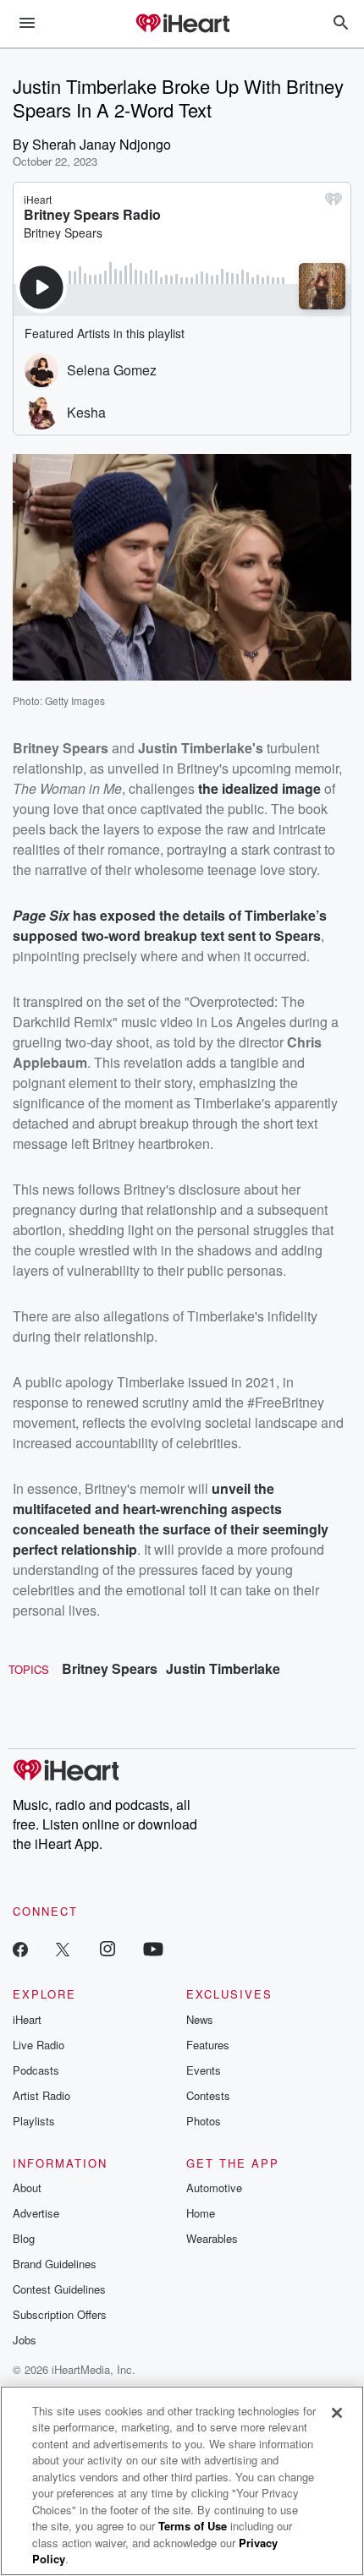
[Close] (337, 2413)
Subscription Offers (60, 2314)
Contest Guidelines (59, 2289)
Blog (24, 2238)
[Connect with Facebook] (20, 1948)
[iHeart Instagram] (108, 1948)
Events (204, 2070)
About (27, 2188)
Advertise (36, 2213)
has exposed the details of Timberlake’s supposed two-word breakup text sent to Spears (170, 925)
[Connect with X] (63, 1948)
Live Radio (39, 2045)
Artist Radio (41, 2095)
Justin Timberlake (223, 1668)
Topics (29, 1669)
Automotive (214, 2188)
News (200, 2019)
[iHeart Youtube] (153, 1948)
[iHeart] (182, 25)
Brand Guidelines (55, 2264)
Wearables (212, 2238)
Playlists (34, 2121)
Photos (204, 2121)
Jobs (25, 2340)
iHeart (27, 2019)
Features (208, 2045)
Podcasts (36, 2070)
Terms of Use (193, 2526)
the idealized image (259, 788)
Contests (208, 2095)
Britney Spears (110, 1668)
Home (201, 2213)
